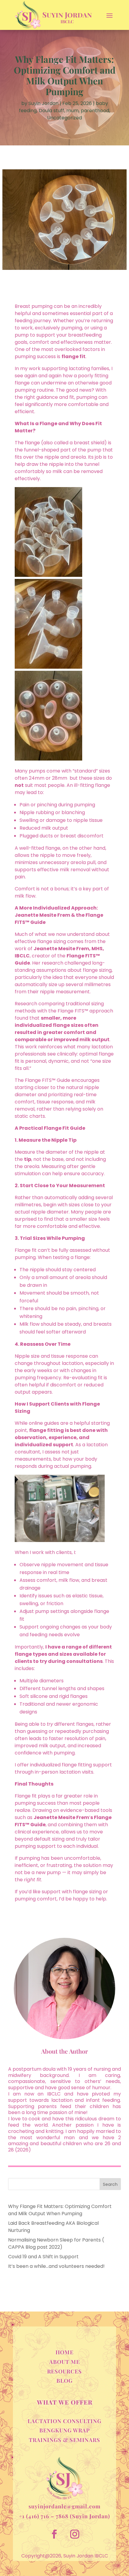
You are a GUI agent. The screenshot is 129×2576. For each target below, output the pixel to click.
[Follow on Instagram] (75, 2534)
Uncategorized (64, 118)
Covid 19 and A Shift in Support (43, 2257)
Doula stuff (51, 111)
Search (110, 2184)
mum (72, 111)
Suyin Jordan (43, 103)
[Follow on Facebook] (54, 2534)
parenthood (95, 111)
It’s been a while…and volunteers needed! (56, 2266)
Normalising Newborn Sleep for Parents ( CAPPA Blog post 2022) (56, 2243)
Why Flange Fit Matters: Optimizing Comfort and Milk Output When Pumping (60, 2210)
